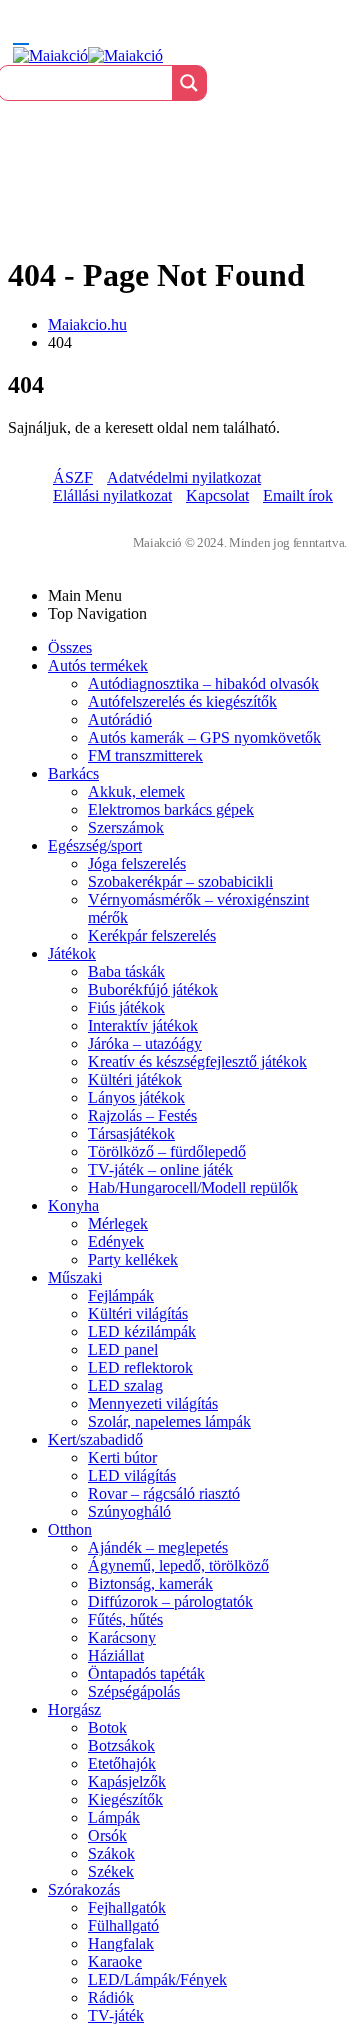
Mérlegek (118, 1223)
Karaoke (115, 1961)
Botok (107, 1727)
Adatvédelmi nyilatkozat (184, 477)
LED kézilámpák (142, 1331)
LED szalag (125, 1385)
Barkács (73, 773)
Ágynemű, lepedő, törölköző (178, 1565)
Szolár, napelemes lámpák (169, 1421)
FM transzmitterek (145, 755)
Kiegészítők (125, 1799)
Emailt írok (298, 495)
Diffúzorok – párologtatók (170, 1601)
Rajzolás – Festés (142, 1115)
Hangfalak (121, 1943)
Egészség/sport (95, 845)
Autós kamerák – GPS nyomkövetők (204, 737)
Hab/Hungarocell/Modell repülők (193, 1187)
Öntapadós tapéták (146, 1673)
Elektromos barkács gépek (171, 809)
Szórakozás (84, 1889)
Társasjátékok (131, 1133)
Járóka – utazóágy (145, 1043)
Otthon (70, 1529)
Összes (70, 647)
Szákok (111, 1853)
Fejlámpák (121, 1295)
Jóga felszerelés (137, 863)
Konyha (73, 1205)
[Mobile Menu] (21, 35)
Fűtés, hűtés (125, 1619)
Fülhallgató (123, 1925)
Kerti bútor (122, 1457)
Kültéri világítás (138, 1313)
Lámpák (114, 1817)
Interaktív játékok (143, 1025)
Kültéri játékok (135, 1079)
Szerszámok (126, 827)
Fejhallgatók (127, 1907)
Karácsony (122, 1637)
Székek (111, 1871)
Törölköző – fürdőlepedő (167, 1151)
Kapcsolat (217, 495)
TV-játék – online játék (160, 1169)
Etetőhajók (122, 1763)
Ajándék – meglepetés (158, 1547)
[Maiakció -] (88, 55)
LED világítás (132, 1475)
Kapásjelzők (127, 1781)
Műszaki (75, 1277)
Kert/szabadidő (95, 1439)
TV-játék (116, 2015)
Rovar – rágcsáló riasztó (164, 1493)
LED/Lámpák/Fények (157, 1979)
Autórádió (120, 719)
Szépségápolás (134, 1691)
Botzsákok (121, 1745)
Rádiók (111, 1997)
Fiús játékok (126, 1007)
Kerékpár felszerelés (152, 935)
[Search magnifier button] (189, 83)
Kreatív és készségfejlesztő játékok (197, 1061)
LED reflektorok (140, 1367)
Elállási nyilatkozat (112, 495)
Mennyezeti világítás (153, 1403)
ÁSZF (73, 477)
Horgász (74, 1709)
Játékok (72, 953)
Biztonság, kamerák (150, 1583)
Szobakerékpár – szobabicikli (180, 881)
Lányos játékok (136, 1097)
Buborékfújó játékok (153, 989)
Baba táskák (126, 971)
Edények (116, 1241)
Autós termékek (98, 665)
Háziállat (116, 1655)
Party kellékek (133, 1259)
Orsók (107, 1835)
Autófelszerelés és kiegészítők (182, 701)
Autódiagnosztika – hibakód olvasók (203, 683)
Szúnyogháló (129, 1511)
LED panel (123, 1349)
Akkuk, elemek (136, 791)
